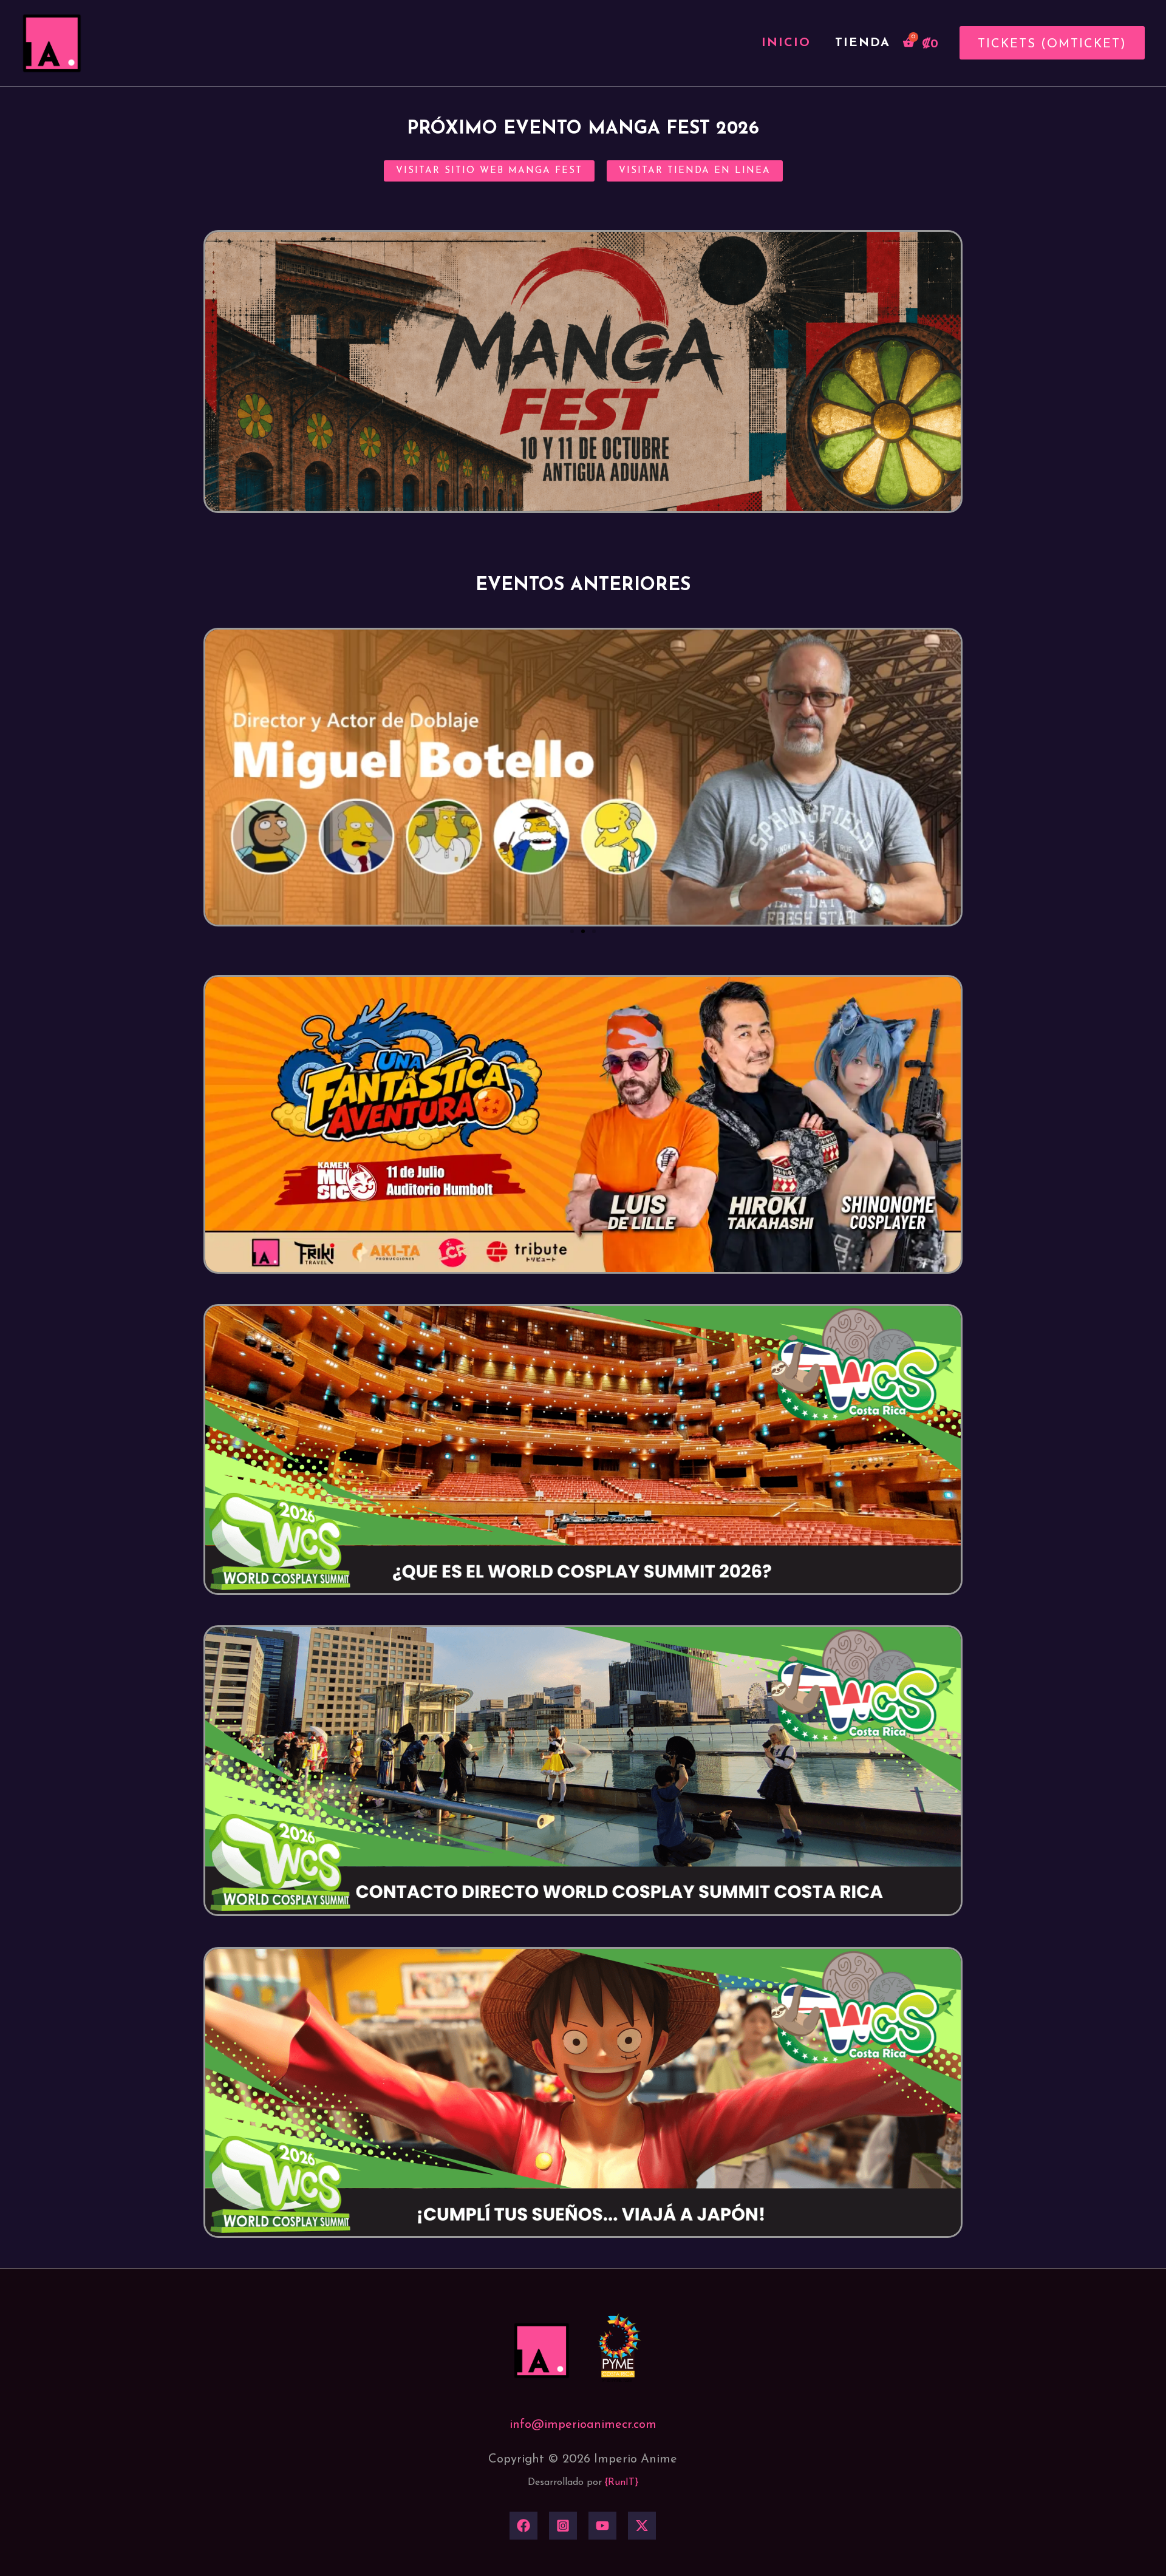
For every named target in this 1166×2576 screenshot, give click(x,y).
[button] (1048, 43)
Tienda (863, 43)
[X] (642, 2526)
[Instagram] (563, 2526)
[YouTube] (602, 2526)
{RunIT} (622, 2483)
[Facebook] (523, 2526)
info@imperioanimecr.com (583, 2425)
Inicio (786, 43)
